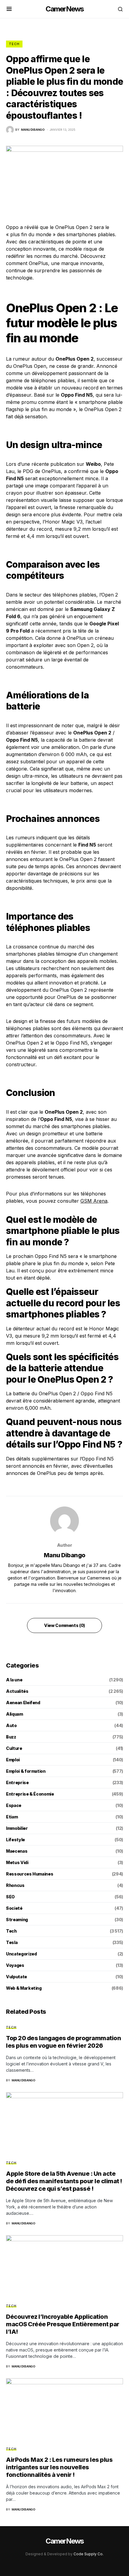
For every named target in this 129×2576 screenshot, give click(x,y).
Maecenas (17, 1851)
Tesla (12, 1942)
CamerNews (65, 9)
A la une (14, 1680)
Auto (11, 1725)
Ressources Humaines (30, 1874)
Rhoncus (15, 1885)
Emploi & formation (26, 1771)
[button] (9, 9)
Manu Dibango (65, 1555)
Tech (14, 44)
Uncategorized (21, 1954)
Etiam (12, 1817)
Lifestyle (15, 1840)
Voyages (15, 1965)
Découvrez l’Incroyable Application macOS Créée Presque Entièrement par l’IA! (63, 2324)
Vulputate (16, 1977)
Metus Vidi (17, 1862)
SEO (10, 1897)
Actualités (17, 1691)
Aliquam (15, 1714)
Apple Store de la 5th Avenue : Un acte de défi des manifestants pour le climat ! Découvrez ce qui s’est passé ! (64, 2181)
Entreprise (17, 1782)
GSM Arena (94, 1201)
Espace (14, 1805)
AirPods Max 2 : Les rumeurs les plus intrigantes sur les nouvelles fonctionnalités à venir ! (59, 2467)
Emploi (13, 1760)
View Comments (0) (64, 1625)
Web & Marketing (24, 1988)
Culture (14, 1748)
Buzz (11, 1737)
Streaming (17, 1920)
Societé (14, 1908)
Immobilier (17, 1828)
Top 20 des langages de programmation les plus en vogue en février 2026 (63, 2042)
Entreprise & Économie (30, 1794)
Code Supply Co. (88, 2554)
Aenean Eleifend (23, 1703)
